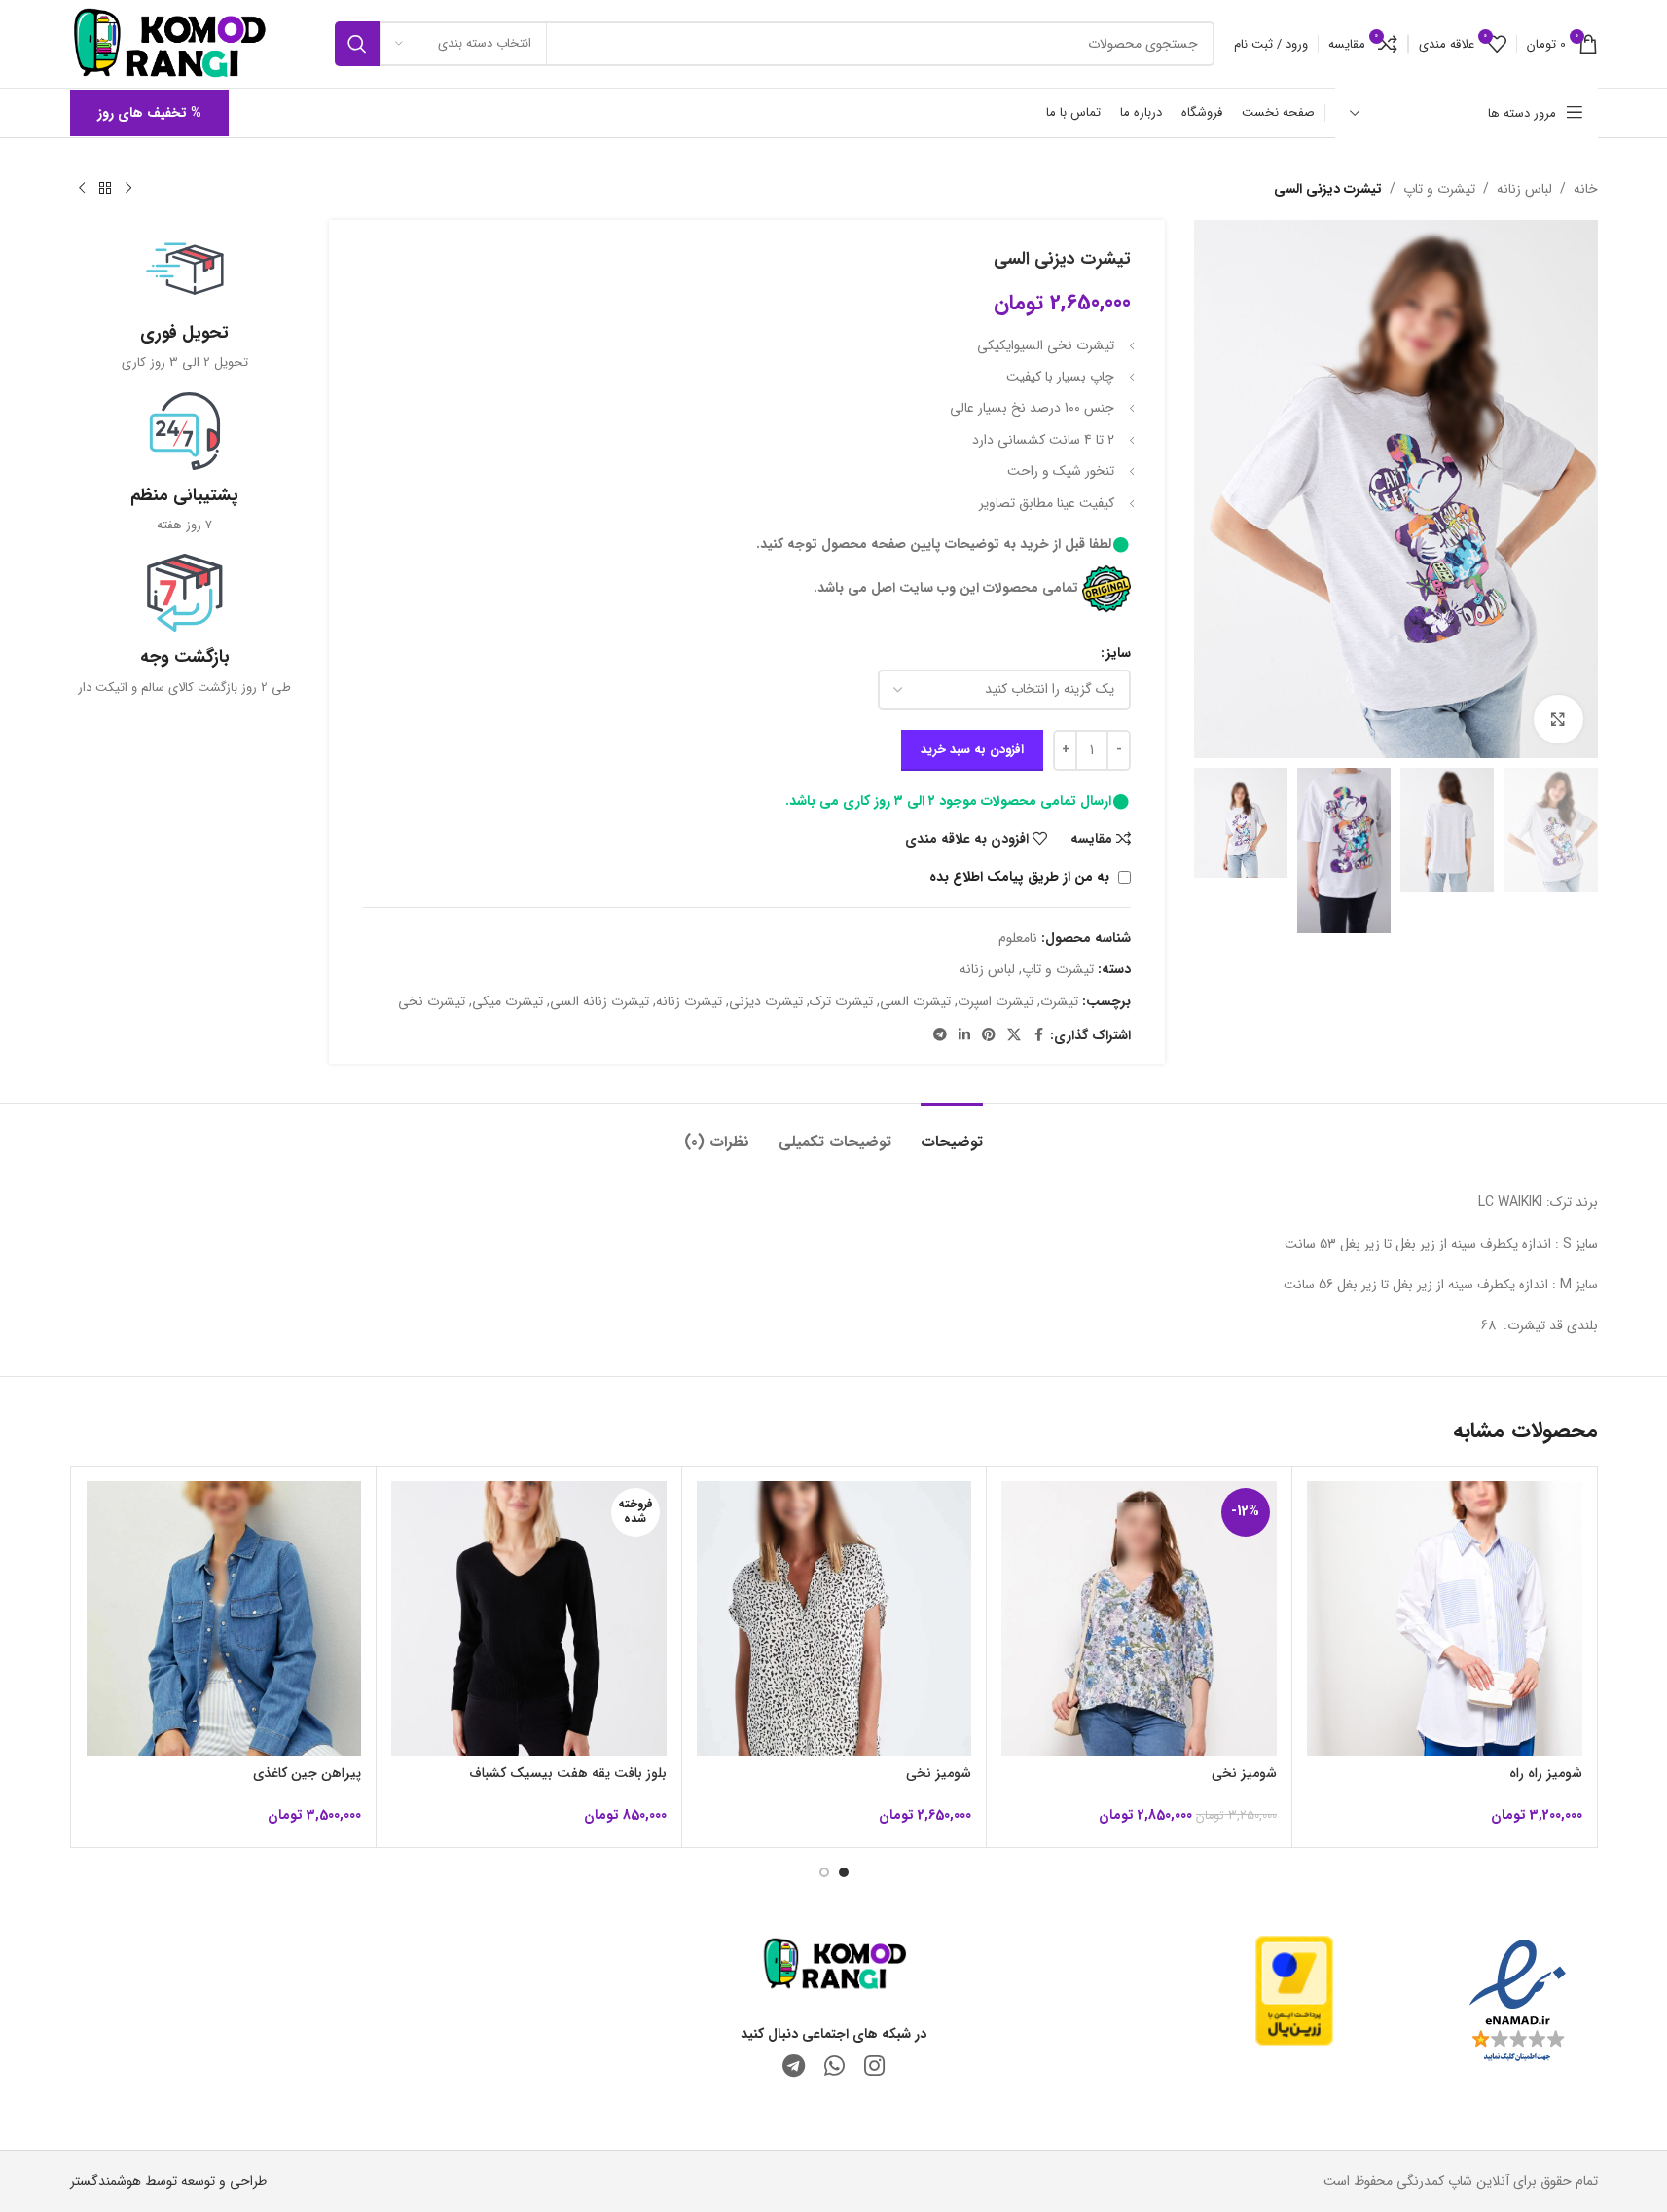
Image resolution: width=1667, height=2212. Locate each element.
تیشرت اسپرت (996, 1001)
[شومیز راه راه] (1445, 1619)
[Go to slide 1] (844, 1872)
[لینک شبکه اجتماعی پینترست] (989, 1035)
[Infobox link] (185, 301)
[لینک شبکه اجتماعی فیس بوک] (1038, 1035)
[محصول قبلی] (128, 189)
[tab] (952, 1132)
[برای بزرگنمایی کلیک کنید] (1558, 719)
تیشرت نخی (432, 1001)
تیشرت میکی (507, 1001)
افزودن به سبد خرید (972, 750)
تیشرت (1059, 1001)
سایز (1119, 653)
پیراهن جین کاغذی (307, 1773)
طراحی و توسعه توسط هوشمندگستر (168, 2181)
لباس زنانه (1524, 189)
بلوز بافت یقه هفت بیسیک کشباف (568, 1773)
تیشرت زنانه (689, 1001)
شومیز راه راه (1546, 1773)
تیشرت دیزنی (766, 1001)
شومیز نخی (1244, 1773)
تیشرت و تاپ (1439, 189)
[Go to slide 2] (824, 1872)
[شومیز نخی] (1139, 1619)
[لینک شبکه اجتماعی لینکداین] (964, 1035)
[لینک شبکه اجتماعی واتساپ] (834, 2068)
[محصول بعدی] (82, 189)
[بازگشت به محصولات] (105, 189)
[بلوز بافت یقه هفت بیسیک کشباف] (529, 1619)
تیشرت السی (915, 1001)
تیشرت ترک (841, 1001)
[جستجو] (357, 44)
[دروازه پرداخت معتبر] (1294, 1989)
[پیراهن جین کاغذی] (224, 1619)
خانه (1586, 189)
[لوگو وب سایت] (169, 43)
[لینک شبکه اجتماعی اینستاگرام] (874, 2068)
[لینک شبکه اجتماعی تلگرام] (940, 1035)
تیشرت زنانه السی (599, 1001)
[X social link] (1014, 1035)
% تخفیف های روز (149, 113)
